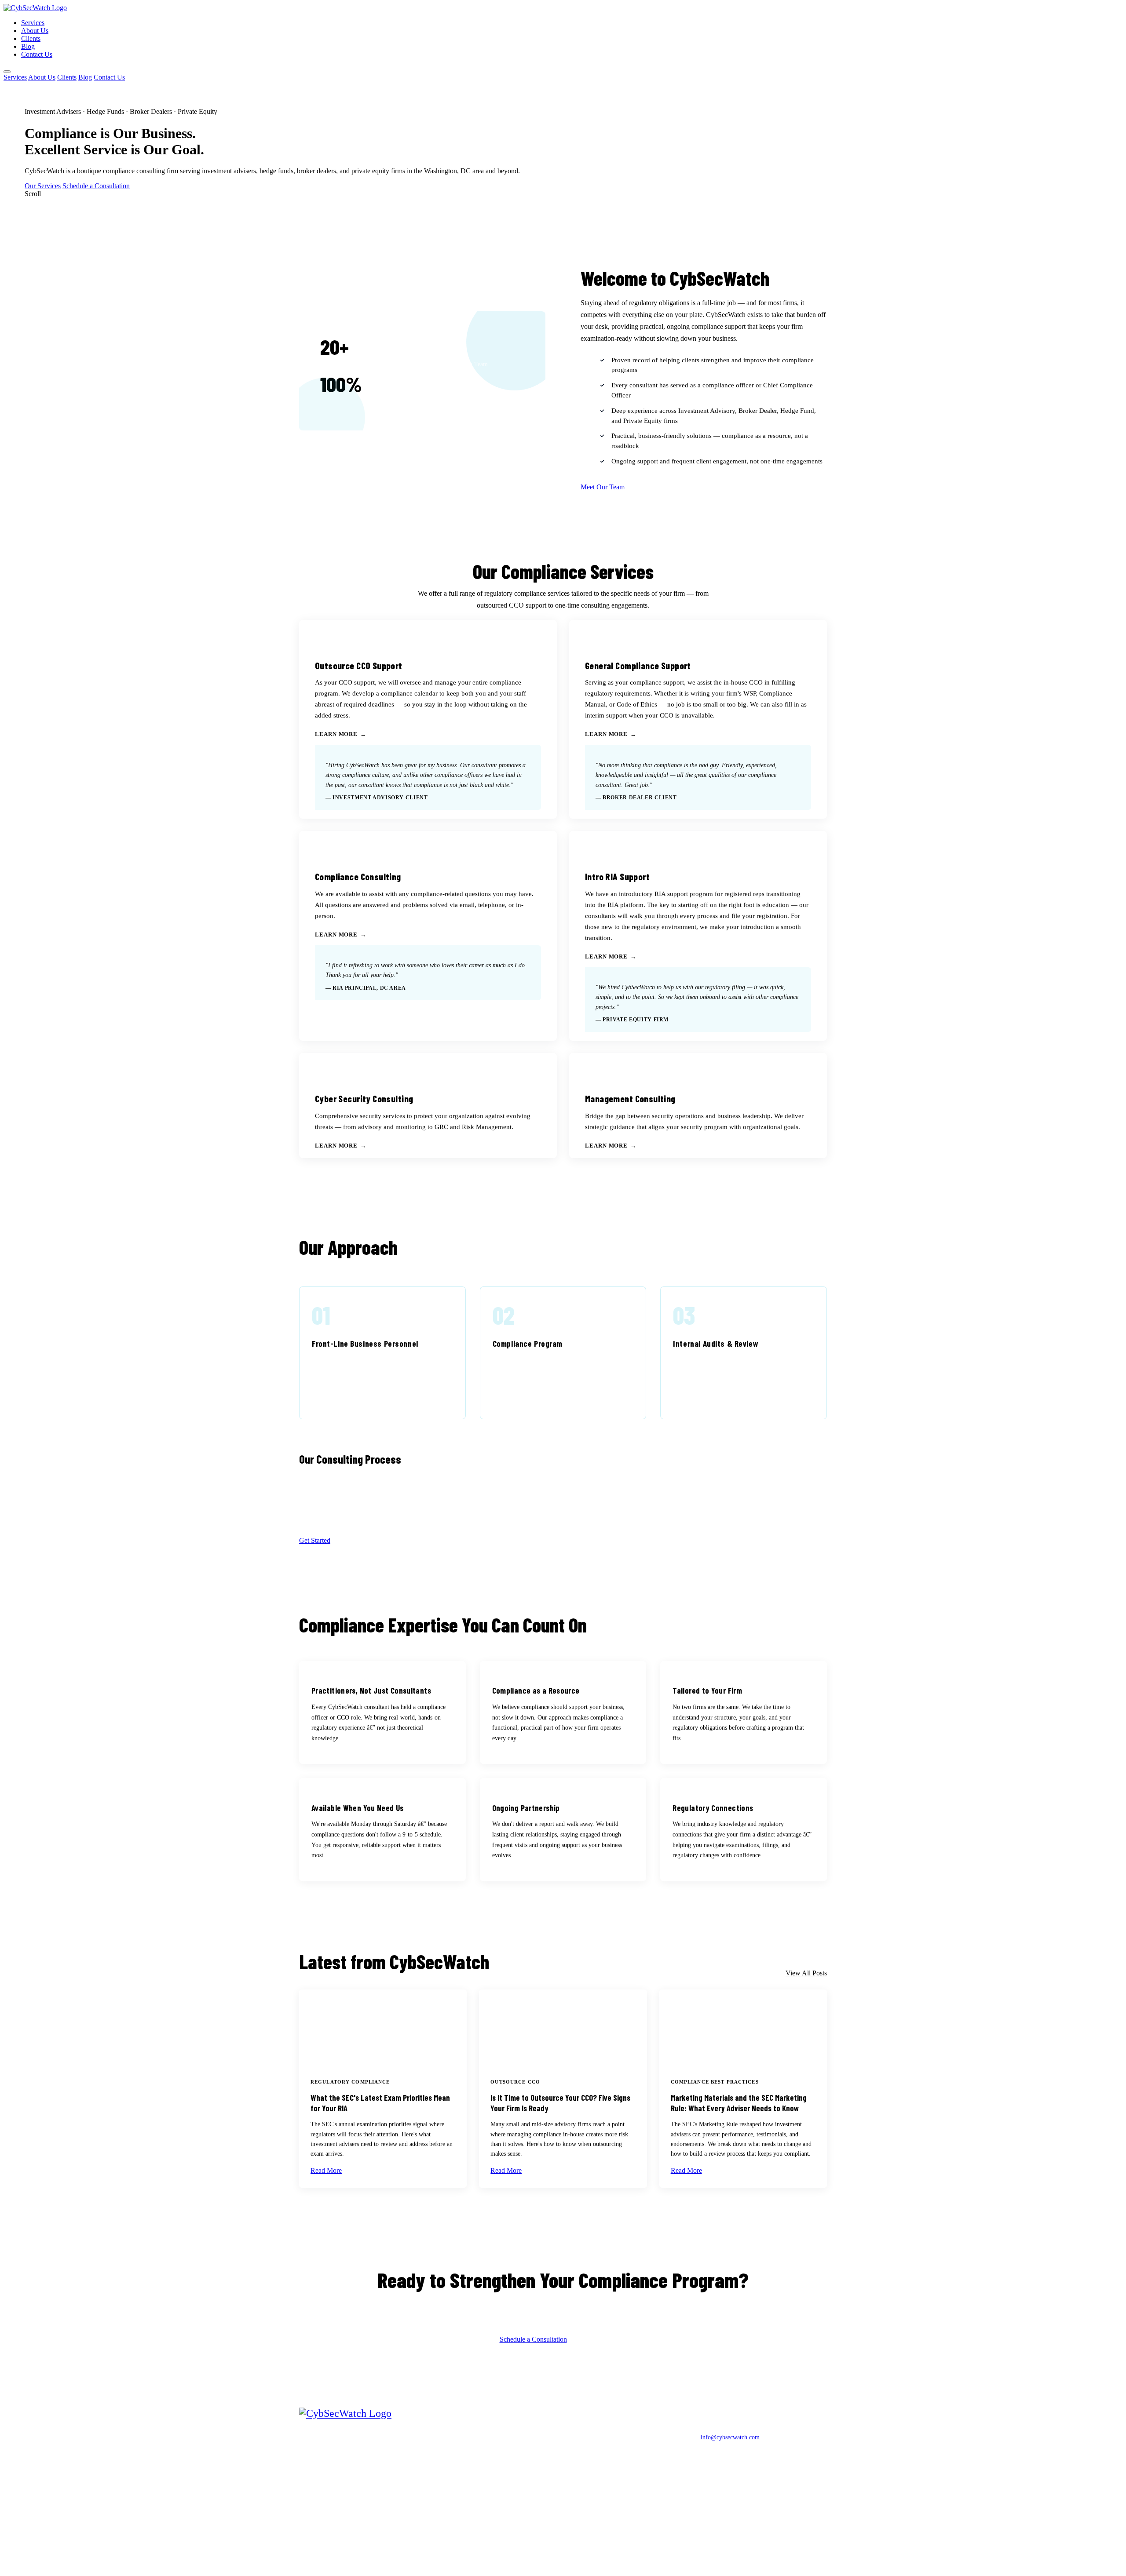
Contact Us (37, 54)
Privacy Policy (718, 2555)
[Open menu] (7, 72)
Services (33, 23)
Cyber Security (525, 2493)
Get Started (315, 1540)
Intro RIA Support (530, 2481)
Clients (31, 38)
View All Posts (806, 1973)
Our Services (43, 186)
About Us (35, 31)
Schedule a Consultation (96, 186)
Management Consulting (537, 2505)
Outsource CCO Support (537, 2436)
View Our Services (600, 2339)
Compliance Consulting (536, 2468)
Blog (28, 46)
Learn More (336, 734)
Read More (326, 2170)
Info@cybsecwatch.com (730, 2437)
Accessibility (811, 2555)
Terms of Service (766, 2555)
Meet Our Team (603, 487)
